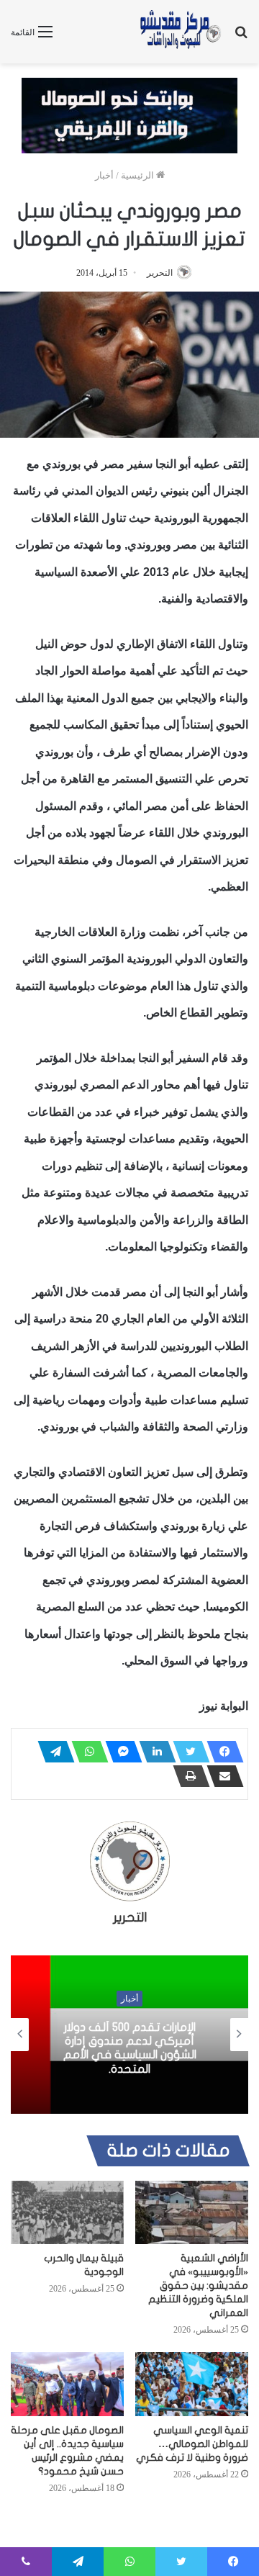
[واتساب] (86, 1752)
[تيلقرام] (52, 1752)
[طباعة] (187, 1776)
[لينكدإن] (153, 1752)
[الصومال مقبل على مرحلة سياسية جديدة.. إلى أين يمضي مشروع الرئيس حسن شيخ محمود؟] (67, 2384)
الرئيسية (138, 175)
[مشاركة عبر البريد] (221, 1776)
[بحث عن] (241, 37)
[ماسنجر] (119, 1752)
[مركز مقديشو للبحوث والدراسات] (180, 32)
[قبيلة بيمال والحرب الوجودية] (67, 2213)
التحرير (160, 273)
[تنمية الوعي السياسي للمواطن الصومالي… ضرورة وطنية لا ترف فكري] (192, 2384)
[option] (129, 2035)
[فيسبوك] (221, 1752)
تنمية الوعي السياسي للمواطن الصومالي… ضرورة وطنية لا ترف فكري (192, 2444)
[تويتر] (187, 1752)
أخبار (104, 175)
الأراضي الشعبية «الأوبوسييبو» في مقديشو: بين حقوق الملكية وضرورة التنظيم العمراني (198, 2285)
